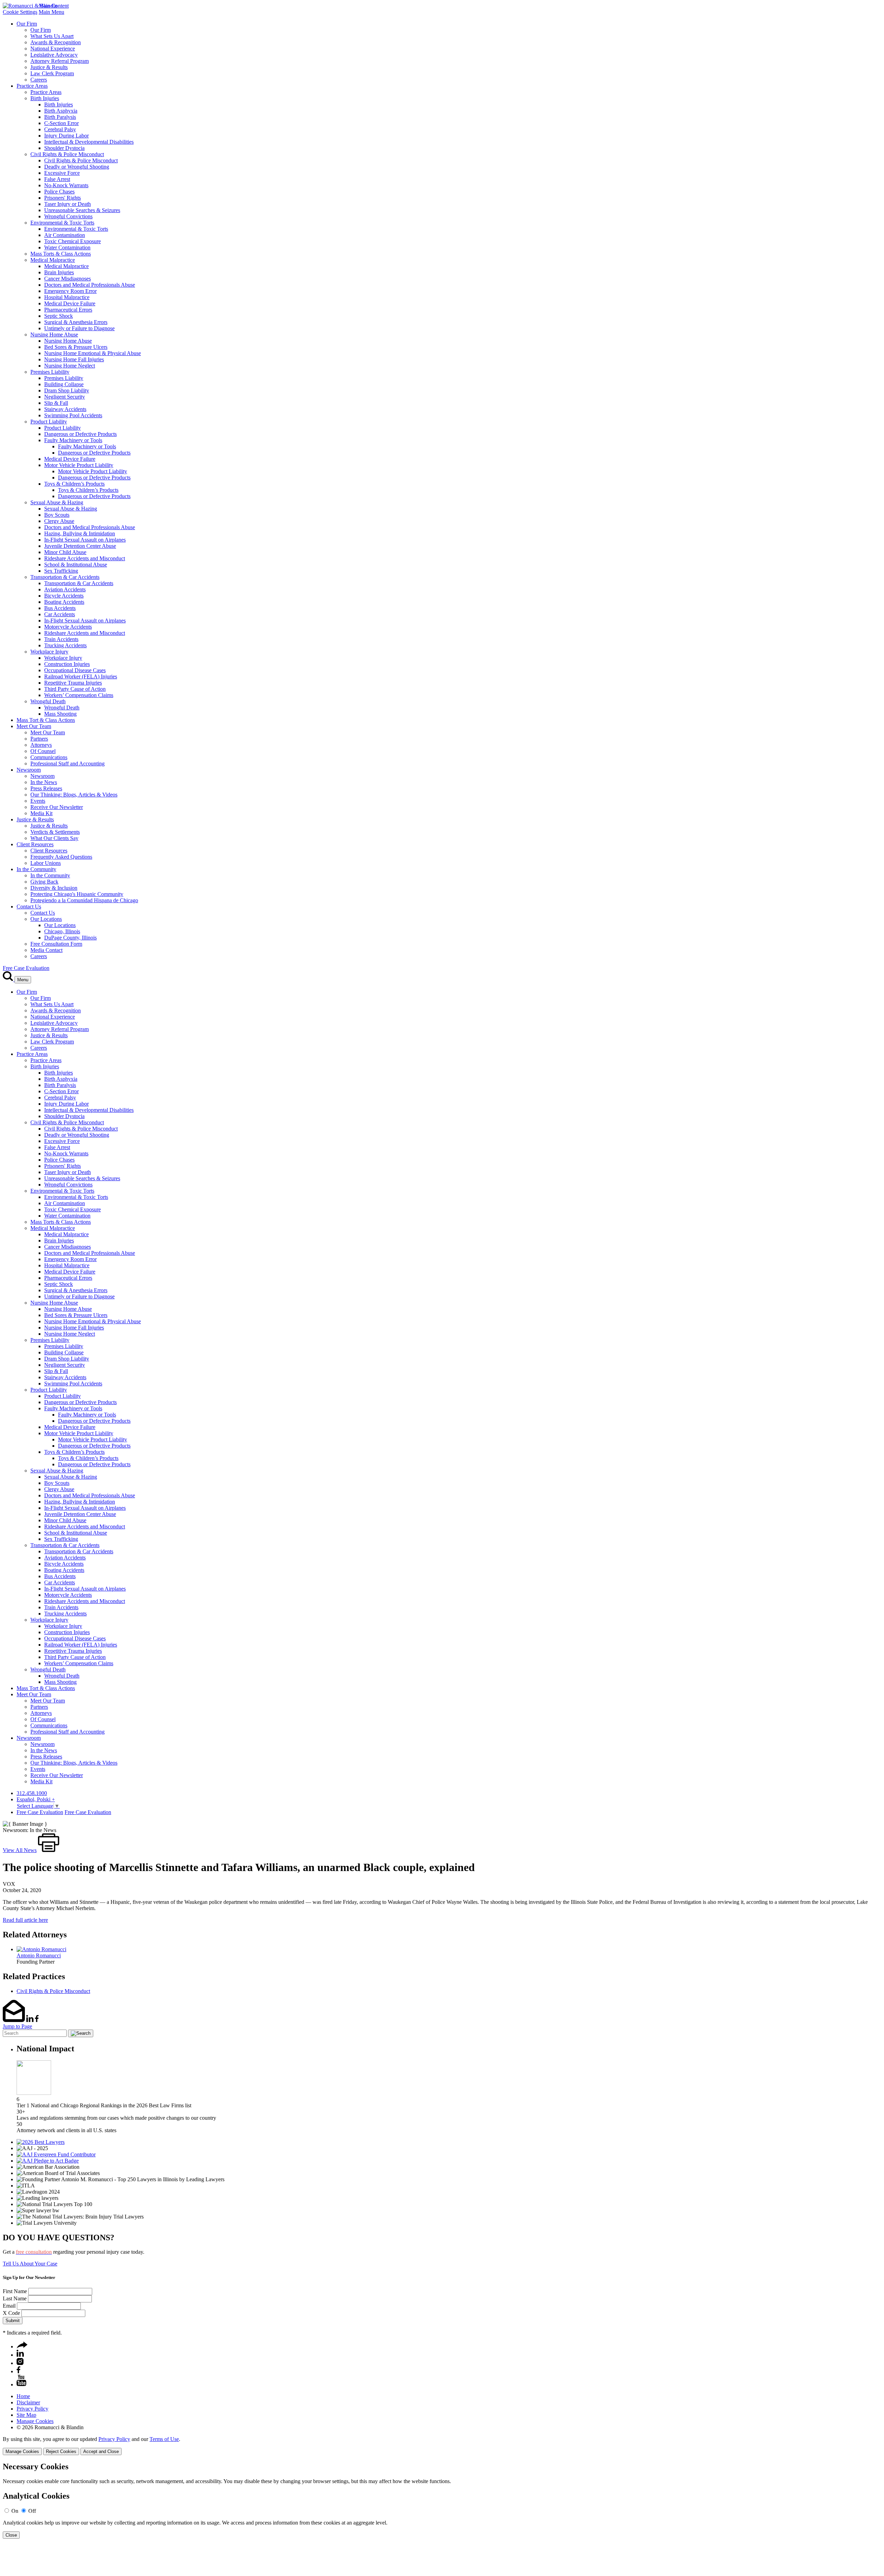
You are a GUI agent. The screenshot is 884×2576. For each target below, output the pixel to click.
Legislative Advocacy (54, 55)
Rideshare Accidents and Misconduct (85, 558)
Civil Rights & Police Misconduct (67, 154)
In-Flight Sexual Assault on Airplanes (85, 540)
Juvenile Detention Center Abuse (80, 546)
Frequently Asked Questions (61, 857)
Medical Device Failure (70, 303)
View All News (20, 1850)
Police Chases (59, 192)
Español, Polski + (36, 1799)
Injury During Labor (66, 136)
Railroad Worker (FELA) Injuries (81, 676)
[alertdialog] (442, 2501)
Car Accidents (60, 614)
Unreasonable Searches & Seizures (82, 210)
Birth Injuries (45, 98)
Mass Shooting (60, 714)
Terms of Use (164, 2439)
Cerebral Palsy (60, 129)
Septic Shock (59, 316)
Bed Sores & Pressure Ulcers (76, 347)
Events (38, 801)
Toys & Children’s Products (74, 484)
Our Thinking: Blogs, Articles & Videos (74, 795)
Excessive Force (62, 173)
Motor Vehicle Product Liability (79, 465)
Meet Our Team (34, 726)
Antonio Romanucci (39, 1955)
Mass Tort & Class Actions (46, 720)
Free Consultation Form (56, 944)
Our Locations (46, 919)
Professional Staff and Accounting (68, 764)
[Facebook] (18, 2371)
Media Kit (41, 813)
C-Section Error (61, 123)
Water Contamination (67, 247)
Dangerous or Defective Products (80, 434)
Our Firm (27, 24)
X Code (11, 2313)
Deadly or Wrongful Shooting (77, 167)
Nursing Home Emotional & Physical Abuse (93, 353)
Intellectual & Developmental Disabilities (89, 142)
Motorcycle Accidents (68, 627)
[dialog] (442, 2446)
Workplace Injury (49, 652)
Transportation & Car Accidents (65, 577)
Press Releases (46, 788)
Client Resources (35, 844)
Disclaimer (28, 2402)
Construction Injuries (67, 664)
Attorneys (41, 745)
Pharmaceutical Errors (68, 310)
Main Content (54, 6)
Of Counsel (43, 751)
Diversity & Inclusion (54, 888)
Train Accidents (61, 639)
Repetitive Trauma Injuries (73, 683)
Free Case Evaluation (26, 968)
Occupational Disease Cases (75, 670)
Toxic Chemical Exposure (73, 241)
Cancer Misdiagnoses (68, 279)
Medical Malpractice (53, 260)
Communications (49, 757)
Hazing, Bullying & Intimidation (80, 533)
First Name (15, 2291)
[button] (22, 2346)
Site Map (26, 2415)
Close (11, 2535)
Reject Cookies (61, 2451)
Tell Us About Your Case (30, 2264)
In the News (44, 782)
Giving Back (44, 882)
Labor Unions (46, 863)
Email (9, 2306)
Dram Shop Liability (67, 390)
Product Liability (49, 422)
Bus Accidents (60, 608)
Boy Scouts (57, 515)
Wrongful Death (48, 701)
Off (32, 2511)
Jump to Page (17, 2026)
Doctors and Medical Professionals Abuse (90, 285)
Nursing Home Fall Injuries (74, 359)
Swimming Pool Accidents (73, 415)
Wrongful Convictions (68, 216)
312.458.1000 (32, 1793)
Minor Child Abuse (65, 552)
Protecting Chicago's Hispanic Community (77, 894)
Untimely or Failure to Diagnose (79, 328)
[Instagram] (20, 2363)
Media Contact (46, 950)
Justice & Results (49, 67)
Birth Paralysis (60, 117)
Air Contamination (65, 235)
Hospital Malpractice (67, 297)
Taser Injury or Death (68, 204)
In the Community (36, 869)
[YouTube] (21, 2384)
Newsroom (29, 770)
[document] (442, 2501)
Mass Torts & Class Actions (61, 254)
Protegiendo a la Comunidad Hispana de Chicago (84, 900)
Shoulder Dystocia (64, 148)
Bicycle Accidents (64, 596)
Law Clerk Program (52, 73)
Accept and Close (101, 2451)
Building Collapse (64, 384)
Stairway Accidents (65, 409)
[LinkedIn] (20, 2355)
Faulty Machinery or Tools (73, 440)
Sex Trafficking (61, 571)
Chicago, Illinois (62, 931)
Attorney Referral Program (60, 61)
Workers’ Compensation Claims (79, 695)
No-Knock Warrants (66, 185)
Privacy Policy (32, 2409)
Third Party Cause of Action (75, 689)
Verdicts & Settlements (55, 832)
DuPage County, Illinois (70, 938)
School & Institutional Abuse (76, 565)
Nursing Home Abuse (54, 335)
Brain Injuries (59, 272)
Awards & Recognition (56, 42)
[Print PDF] (49, 1850)
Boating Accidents (64, 602)
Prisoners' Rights (63, 198)
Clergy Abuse (59, 521)
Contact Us (29, 907)
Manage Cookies (35, 2421)
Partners (39, 739)
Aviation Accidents (65, 589)
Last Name (15, 2298)
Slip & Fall (56, 403)
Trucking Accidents (65, 645)
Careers (39, 80)
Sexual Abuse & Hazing (57, 502)
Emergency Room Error (70, 291)
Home (23, 2396)
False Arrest (57, 179)
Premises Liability (50, 372)
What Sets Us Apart (52, 36)
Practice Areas (32, 86)
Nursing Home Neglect (70, 366)
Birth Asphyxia (61, 111)
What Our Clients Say (54, 838)
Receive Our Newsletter (57, 807)
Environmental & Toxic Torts (62, 223)
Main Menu (51, 12)
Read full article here (25, 1920)
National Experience (53, 49)
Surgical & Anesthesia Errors (76, 322)
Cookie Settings (20, 12)
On (15, 2511)
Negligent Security (65, 397)
